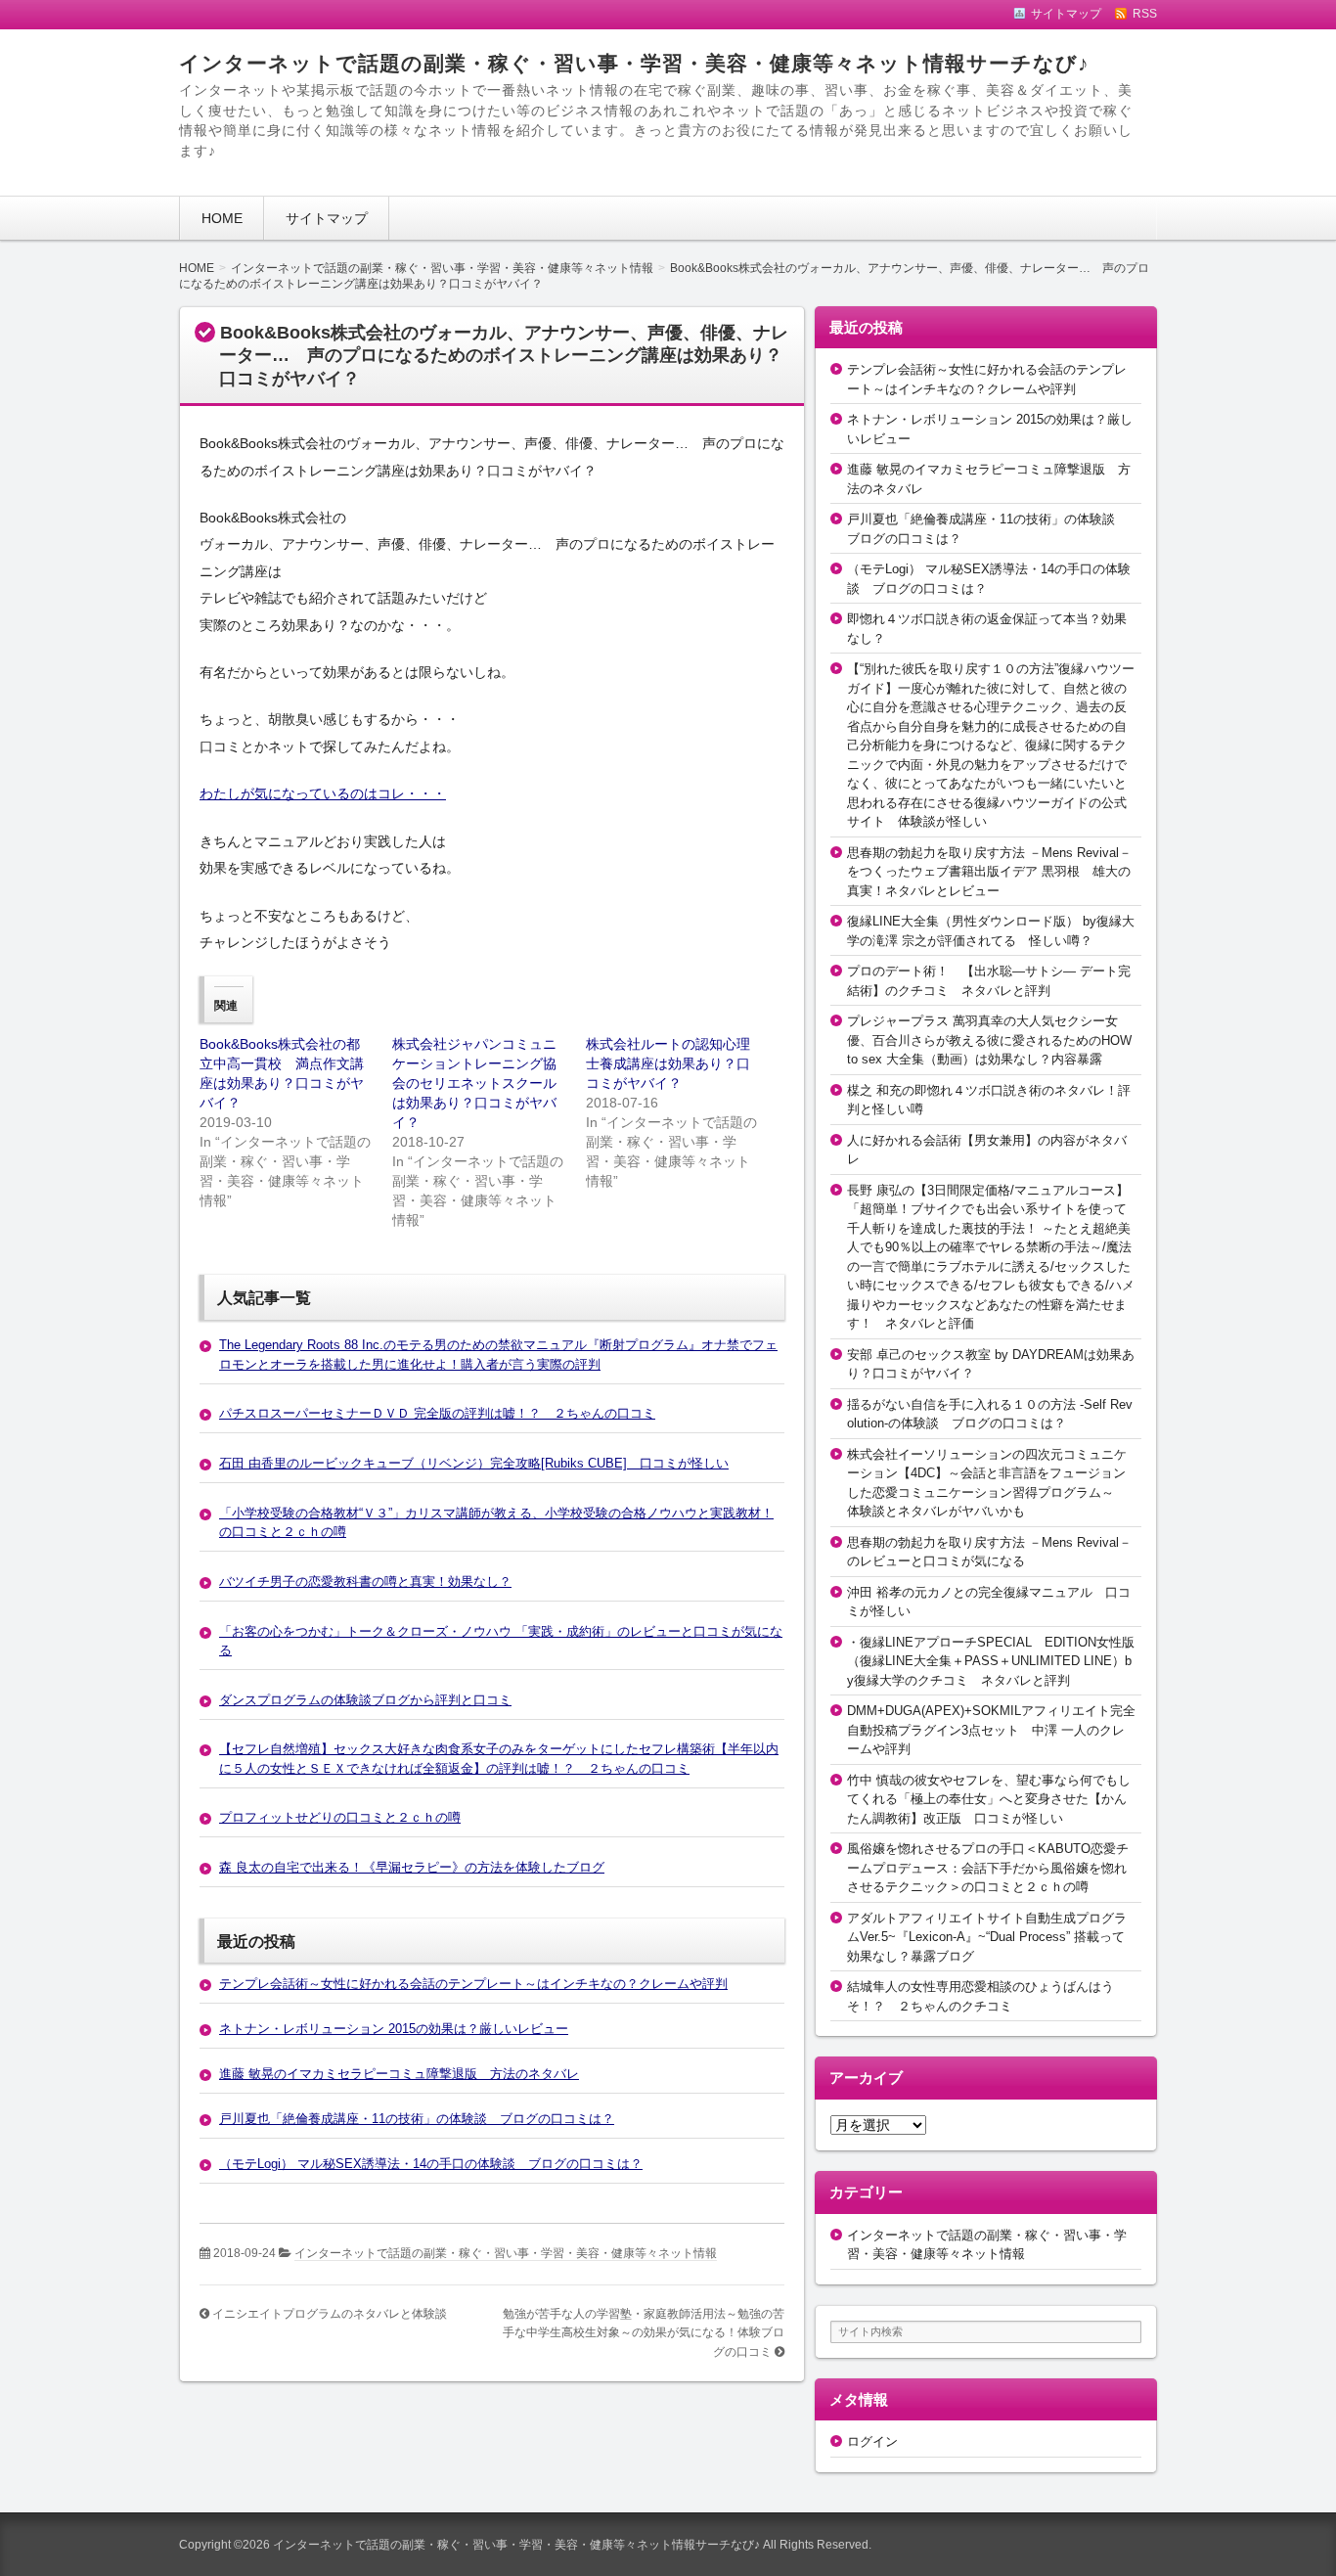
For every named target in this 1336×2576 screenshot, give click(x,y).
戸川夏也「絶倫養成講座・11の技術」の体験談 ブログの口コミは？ (417, 2119)
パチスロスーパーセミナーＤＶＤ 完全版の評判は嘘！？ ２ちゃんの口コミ (437, 1413)
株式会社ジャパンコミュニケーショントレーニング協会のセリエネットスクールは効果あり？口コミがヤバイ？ (474, 1083)
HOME (222, 218)
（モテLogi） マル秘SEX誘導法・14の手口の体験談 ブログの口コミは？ (431, 2164)
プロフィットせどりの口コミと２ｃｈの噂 (340, 1817)
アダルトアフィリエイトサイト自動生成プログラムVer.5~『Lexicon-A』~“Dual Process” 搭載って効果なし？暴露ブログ (987, 1937)
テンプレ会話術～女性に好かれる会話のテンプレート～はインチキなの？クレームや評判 (473, 1984)
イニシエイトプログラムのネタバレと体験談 (330, 2314)
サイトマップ (327, 218)
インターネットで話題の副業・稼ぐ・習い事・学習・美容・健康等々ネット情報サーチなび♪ (634, 63)
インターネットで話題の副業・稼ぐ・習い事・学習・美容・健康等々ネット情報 (506, 2253)
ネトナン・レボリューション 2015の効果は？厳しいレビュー (394, 2029)
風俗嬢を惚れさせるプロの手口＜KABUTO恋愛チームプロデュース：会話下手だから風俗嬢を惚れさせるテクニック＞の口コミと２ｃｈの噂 (988, 1868)
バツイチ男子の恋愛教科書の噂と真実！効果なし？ (365, 1582)
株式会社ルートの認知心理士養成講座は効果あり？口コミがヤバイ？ (668, 1063)
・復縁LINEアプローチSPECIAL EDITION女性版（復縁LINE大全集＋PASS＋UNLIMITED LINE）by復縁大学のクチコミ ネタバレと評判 (991, 1661)
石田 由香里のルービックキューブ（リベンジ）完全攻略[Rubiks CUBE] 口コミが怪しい (474, 1463)
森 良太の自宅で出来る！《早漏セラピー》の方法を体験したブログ (412, 1867)
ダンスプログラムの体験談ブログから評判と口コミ (365, 1700)
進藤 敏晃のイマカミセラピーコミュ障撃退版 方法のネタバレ (399, 2074)
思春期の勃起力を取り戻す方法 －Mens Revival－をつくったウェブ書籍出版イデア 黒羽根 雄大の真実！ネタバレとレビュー (989, 872)
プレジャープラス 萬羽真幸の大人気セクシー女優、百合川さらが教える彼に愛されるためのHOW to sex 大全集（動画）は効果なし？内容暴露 (989, 1040)
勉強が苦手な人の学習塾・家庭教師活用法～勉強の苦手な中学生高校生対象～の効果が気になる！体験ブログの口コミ (644, 2333)
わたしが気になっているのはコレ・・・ (323, 793)
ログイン (872, 2441)
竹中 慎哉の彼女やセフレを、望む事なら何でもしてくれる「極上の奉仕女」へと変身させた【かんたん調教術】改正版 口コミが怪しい (989, 1799)
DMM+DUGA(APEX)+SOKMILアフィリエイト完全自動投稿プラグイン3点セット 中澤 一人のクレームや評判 (991, 1730)
